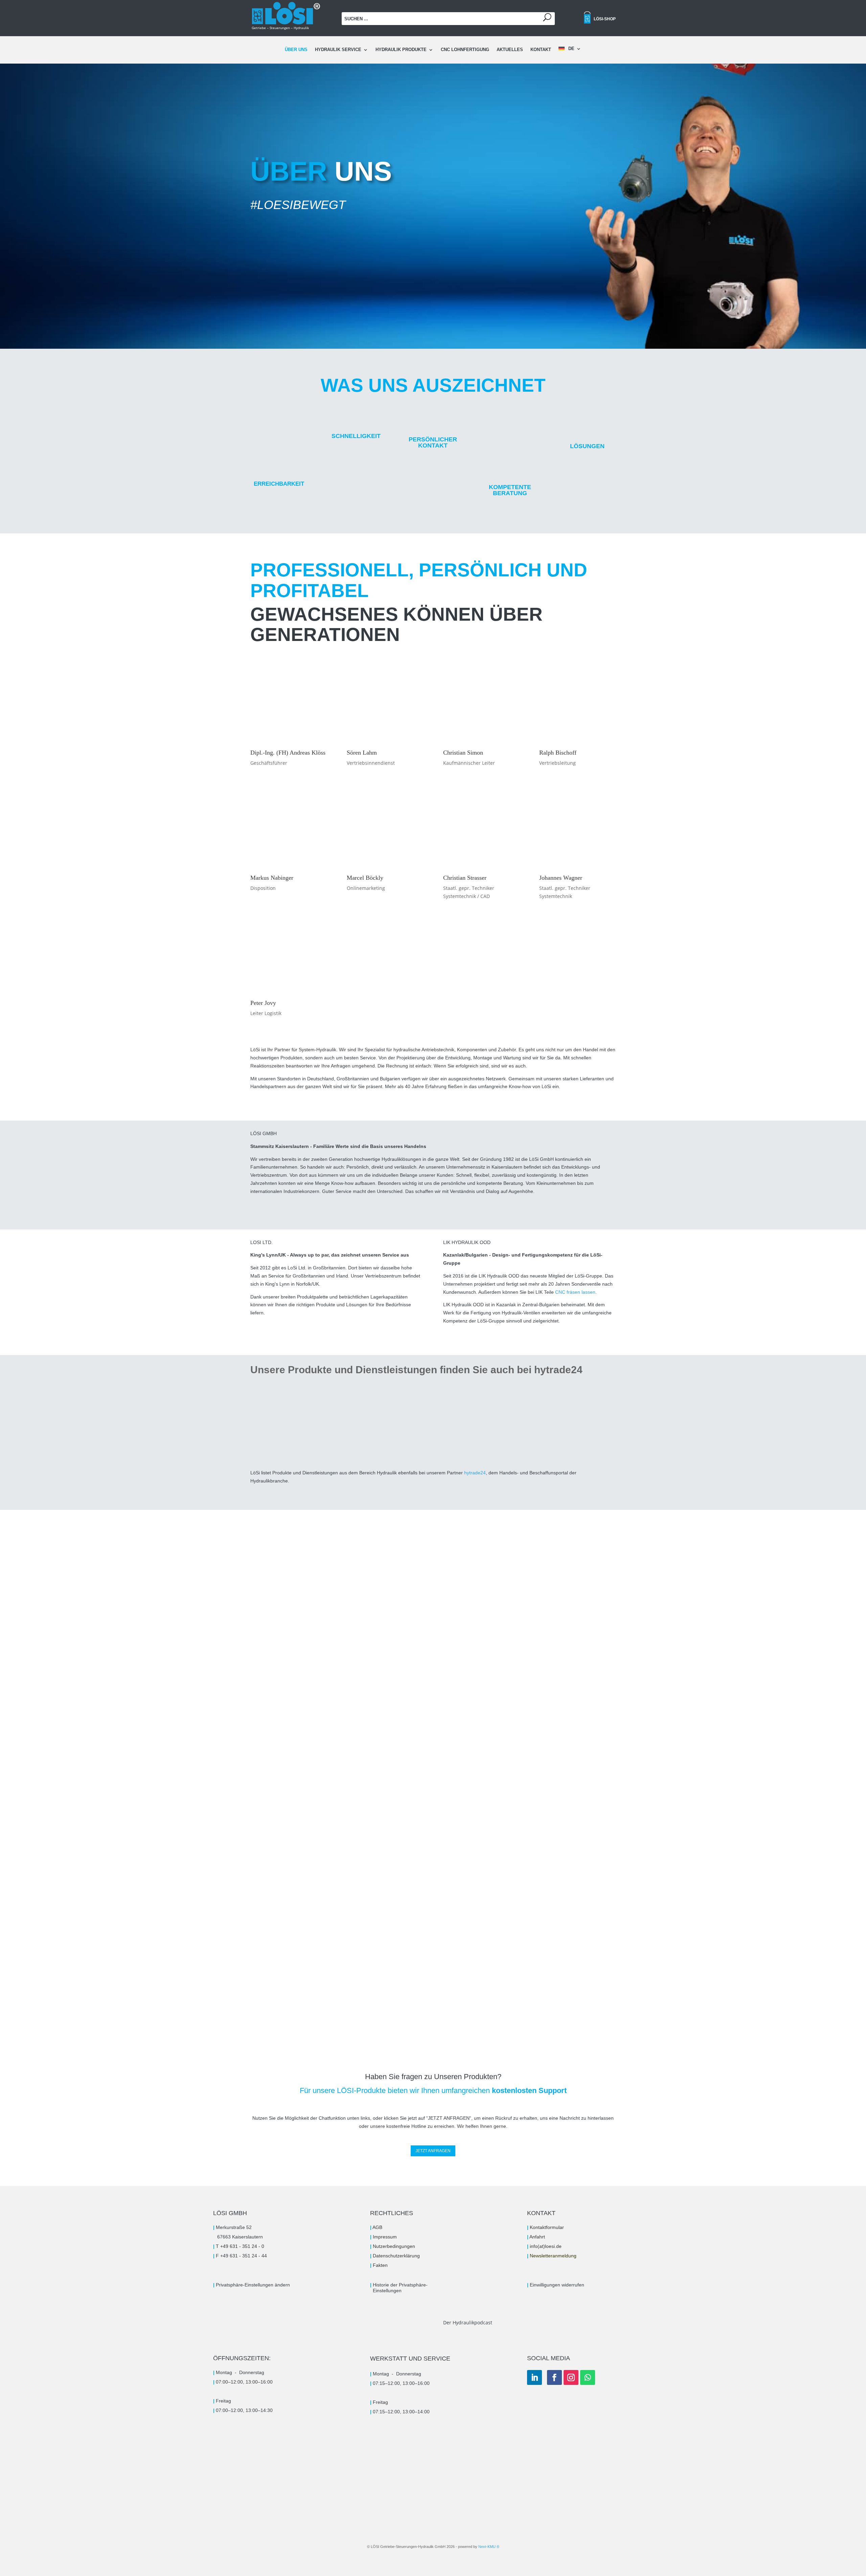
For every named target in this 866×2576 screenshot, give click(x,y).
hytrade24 (475, 1473)
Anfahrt (537, 2237)
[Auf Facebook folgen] (554, 2377)
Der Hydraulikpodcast (468, 2322)
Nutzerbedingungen (394, 2246)
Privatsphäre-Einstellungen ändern (253, 2285)
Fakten (380, 2265)
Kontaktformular (547, 2227)
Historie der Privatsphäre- (400, 2285)
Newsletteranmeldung (553, 2256)
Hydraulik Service (338, 50)
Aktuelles (510, 50)
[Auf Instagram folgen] (571, 2377)
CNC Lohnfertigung (465, 50)
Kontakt (541, 50)
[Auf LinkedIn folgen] (534, 2377)
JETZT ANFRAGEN (433, 2151)
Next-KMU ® (489, 2547)
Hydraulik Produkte (401, 50)
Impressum (385, 2237)
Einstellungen (386, 2291)
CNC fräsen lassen (575, 1292)
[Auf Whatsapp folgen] (588, 2377)
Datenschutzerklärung (396, 2256)
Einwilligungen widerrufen (557, 2285)
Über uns (296, 50)
